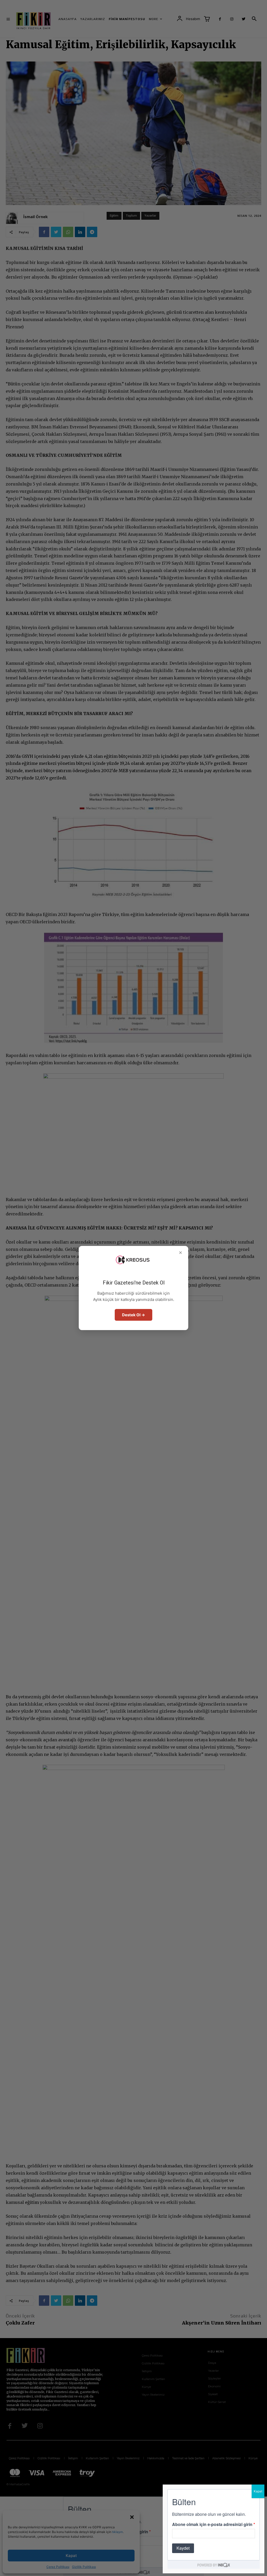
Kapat (258, 2491)
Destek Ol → (133, 1315)
